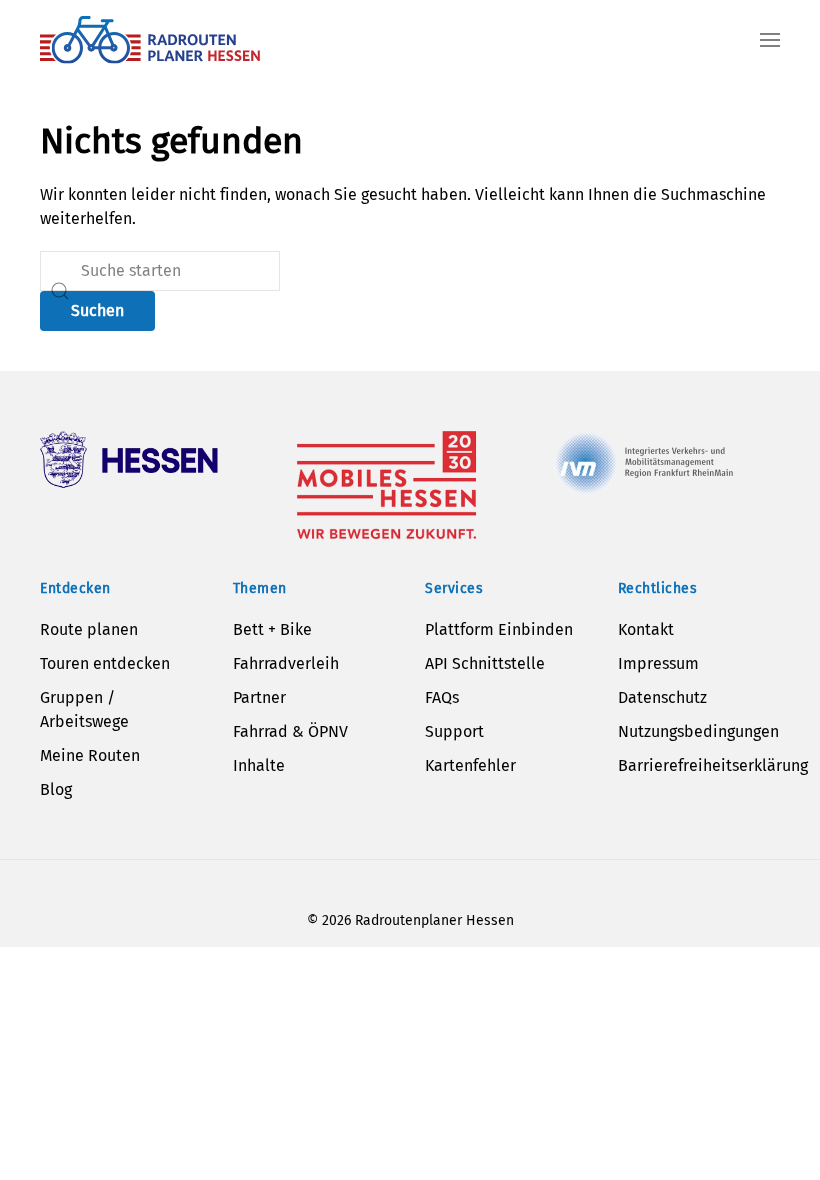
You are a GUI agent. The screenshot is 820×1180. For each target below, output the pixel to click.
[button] (770, 40)
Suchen (97, 310)
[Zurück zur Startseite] (150, 40)
